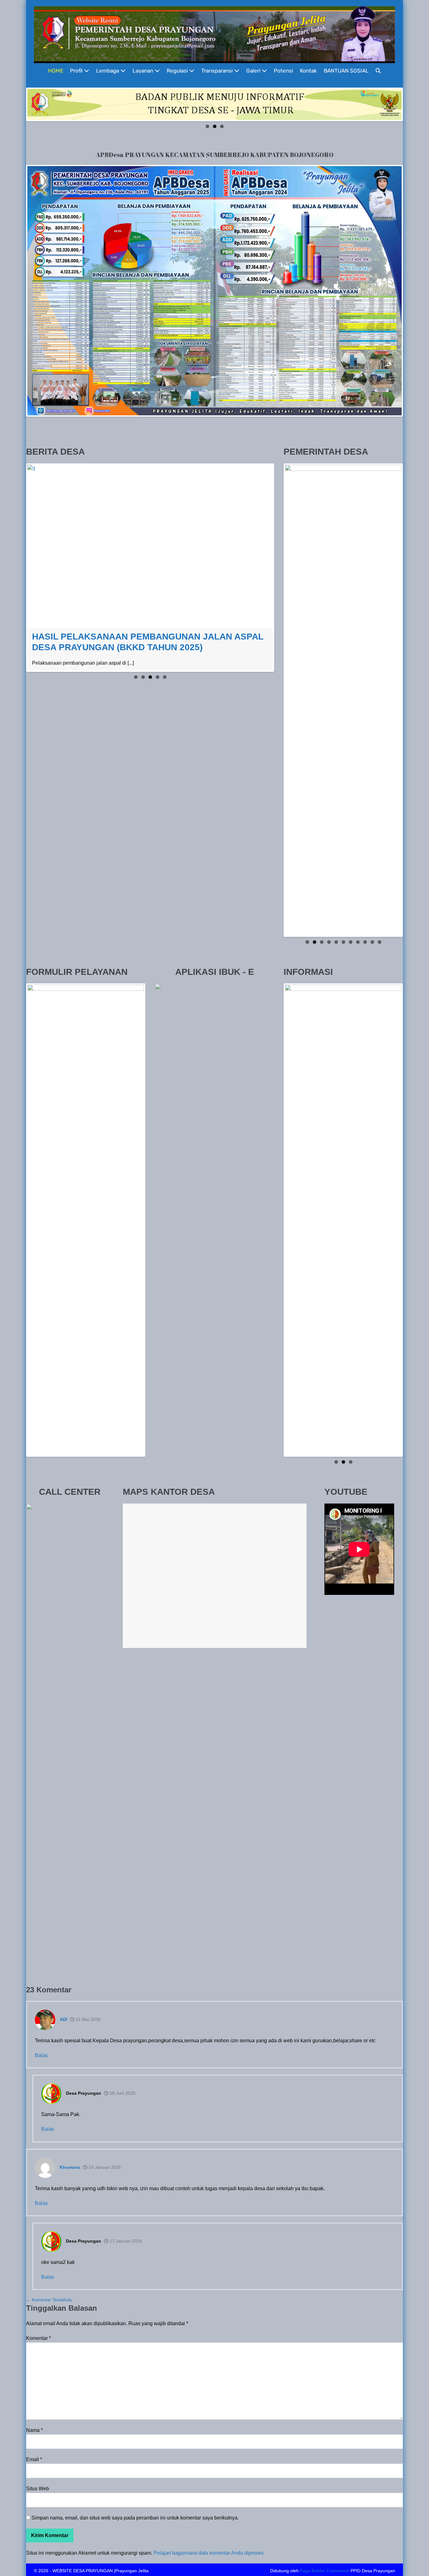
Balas (41, 2053)
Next (411, 103)
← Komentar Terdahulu (49, 2297)
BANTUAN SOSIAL (346, 71)
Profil (77, 71)
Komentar (38, 2336)
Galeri (254, 71)
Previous (18, 103)
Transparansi (218, 71)
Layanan (144, 71)
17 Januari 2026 (125, 2238)
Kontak (308, 71)
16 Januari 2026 (104, 2165)
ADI (63, 2017)
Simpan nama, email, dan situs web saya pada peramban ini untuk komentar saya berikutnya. (135, 2515)
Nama (34, 2428)
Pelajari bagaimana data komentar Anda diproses (209, 2550)
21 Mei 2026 (87, 2017)
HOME (56, 71)
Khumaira (70, 2165)
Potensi (283, 71)
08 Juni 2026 (122, 2091)
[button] (378, 71)
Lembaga (108, 71)
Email (34, 2457)
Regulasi (178, 71)
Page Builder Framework (325, 2568)
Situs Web (38, 2486)
